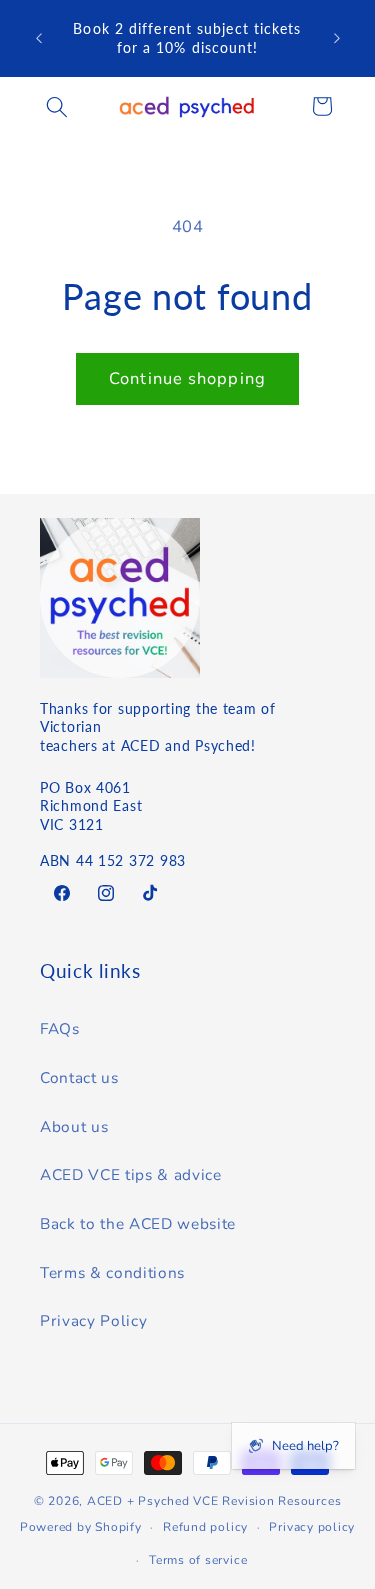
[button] (57, 106)
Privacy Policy (93, 1320)
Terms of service (198, 1560)
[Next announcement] (337, 39)
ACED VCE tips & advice (131, 1174)
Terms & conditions (112, 1272)
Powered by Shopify (81, 1527)
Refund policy (205, 1527)
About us (74, 1126)
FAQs (60, 1028)
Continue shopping (187, 378)
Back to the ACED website (138, 1223)
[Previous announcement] (39, 39)
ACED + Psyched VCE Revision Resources (214, 1501)
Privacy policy (312, 1527)
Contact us (79, 1077)
